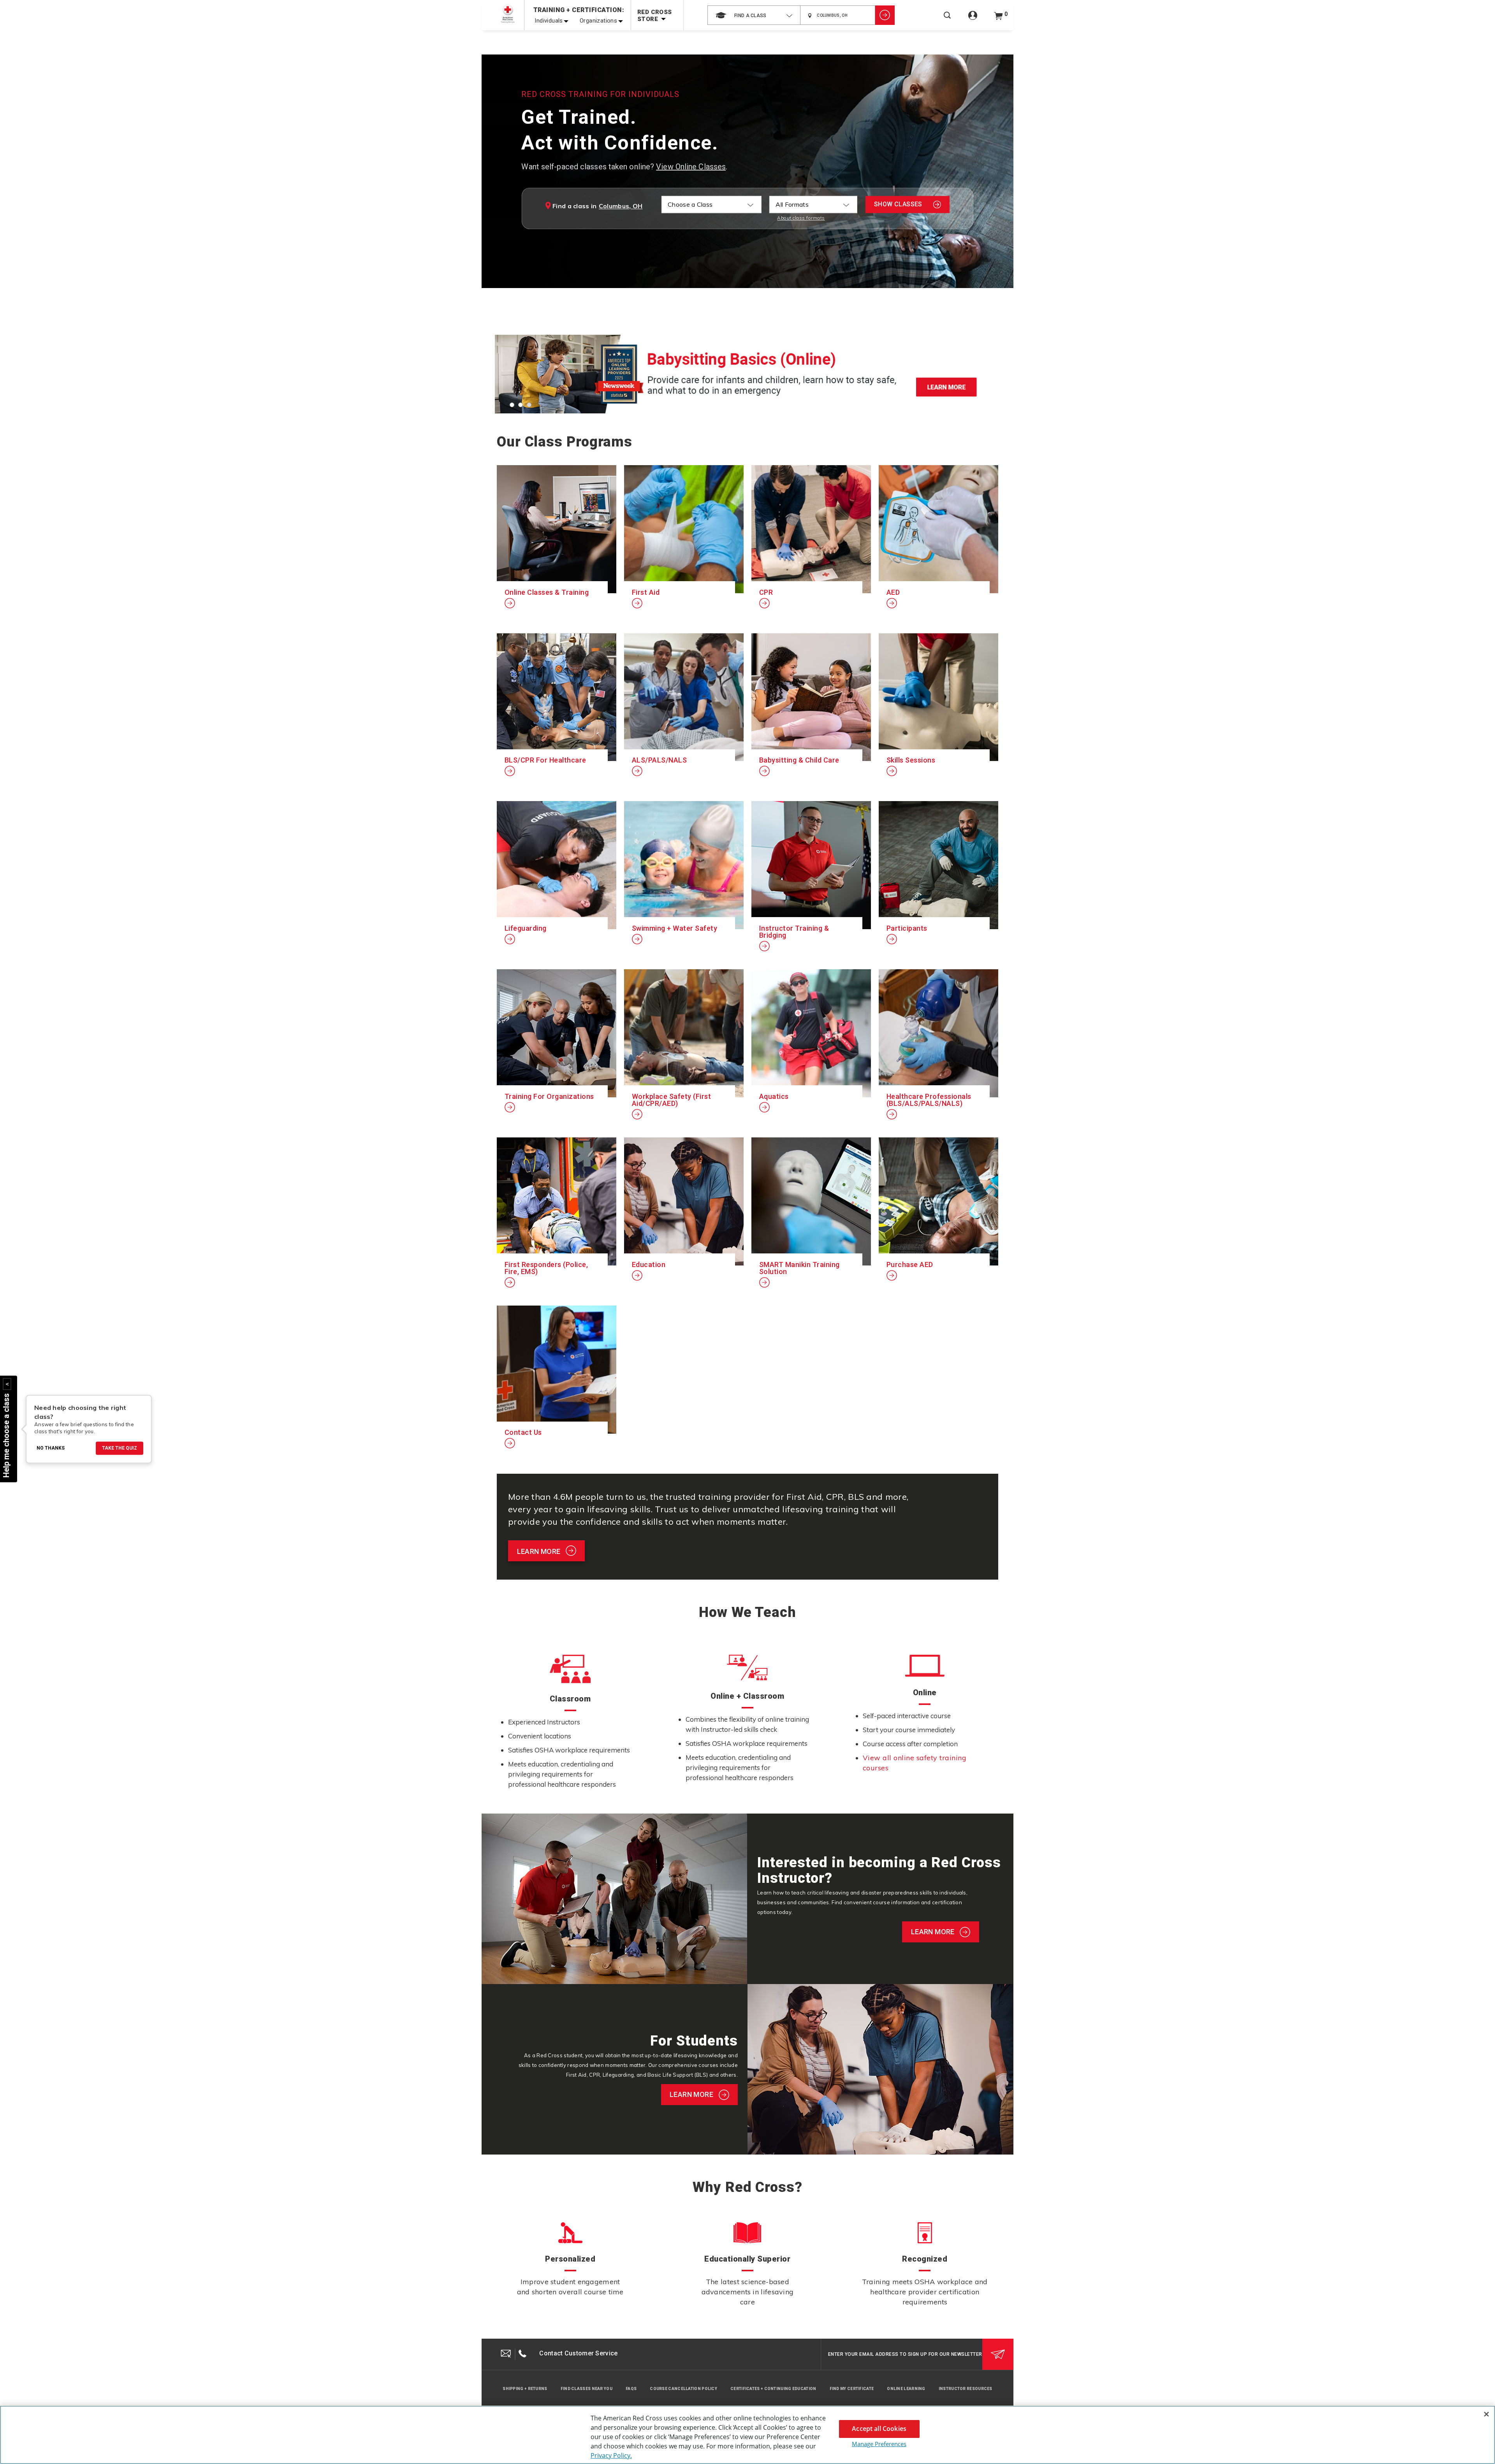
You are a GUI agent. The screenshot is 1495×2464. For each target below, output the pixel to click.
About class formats (801, 218)
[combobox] (754, 15)
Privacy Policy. (611, 2455)
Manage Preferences (879, 2444)
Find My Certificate (852, 2389)
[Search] (947, 20)
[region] (747, 2435)
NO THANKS (51, 1448)
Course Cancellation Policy (683, 2389)
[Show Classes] (885, 15)
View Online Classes (691, 167)
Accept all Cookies (879, 2429)
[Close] (1486, 2414)
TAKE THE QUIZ (120, 1448)
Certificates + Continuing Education (773, 2389)
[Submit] (998, 2354)
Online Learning (906, 2389)
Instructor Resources (966, 2389)
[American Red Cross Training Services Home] (508, 14)
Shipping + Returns (525, 2389)
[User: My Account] (973, 20)
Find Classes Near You (587, 2389)
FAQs (631, 2389)
